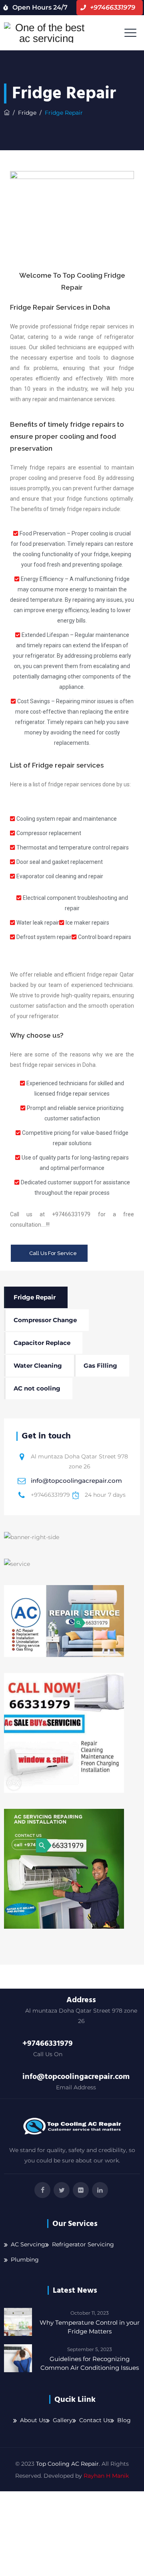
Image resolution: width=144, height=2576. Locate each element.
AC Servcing (28, 2244)
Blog (124, 2420)
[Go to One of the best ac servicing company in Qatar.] (7, 113)
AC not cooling (37, 1388)
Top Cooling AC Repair (67, 2464)
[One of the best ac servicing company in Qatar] (47, 33)
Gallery (63, 2420)
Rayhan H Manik (106, 2476)
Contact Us (95, 2420)
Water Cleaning (38, 1366)
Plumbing (25, 2260)
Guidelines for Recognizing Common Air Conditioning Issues (90, 2363)
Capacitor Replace (42, 1343)
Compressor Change (45, 1320)
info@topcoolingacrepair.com (76, 1481)
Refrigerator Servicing (83, 2244)
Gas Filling (100, 1366)
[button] (49, 1253)
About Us (33, 2420)
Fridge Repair (35, 1297)
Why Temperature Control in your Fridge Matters (90, 2327)
